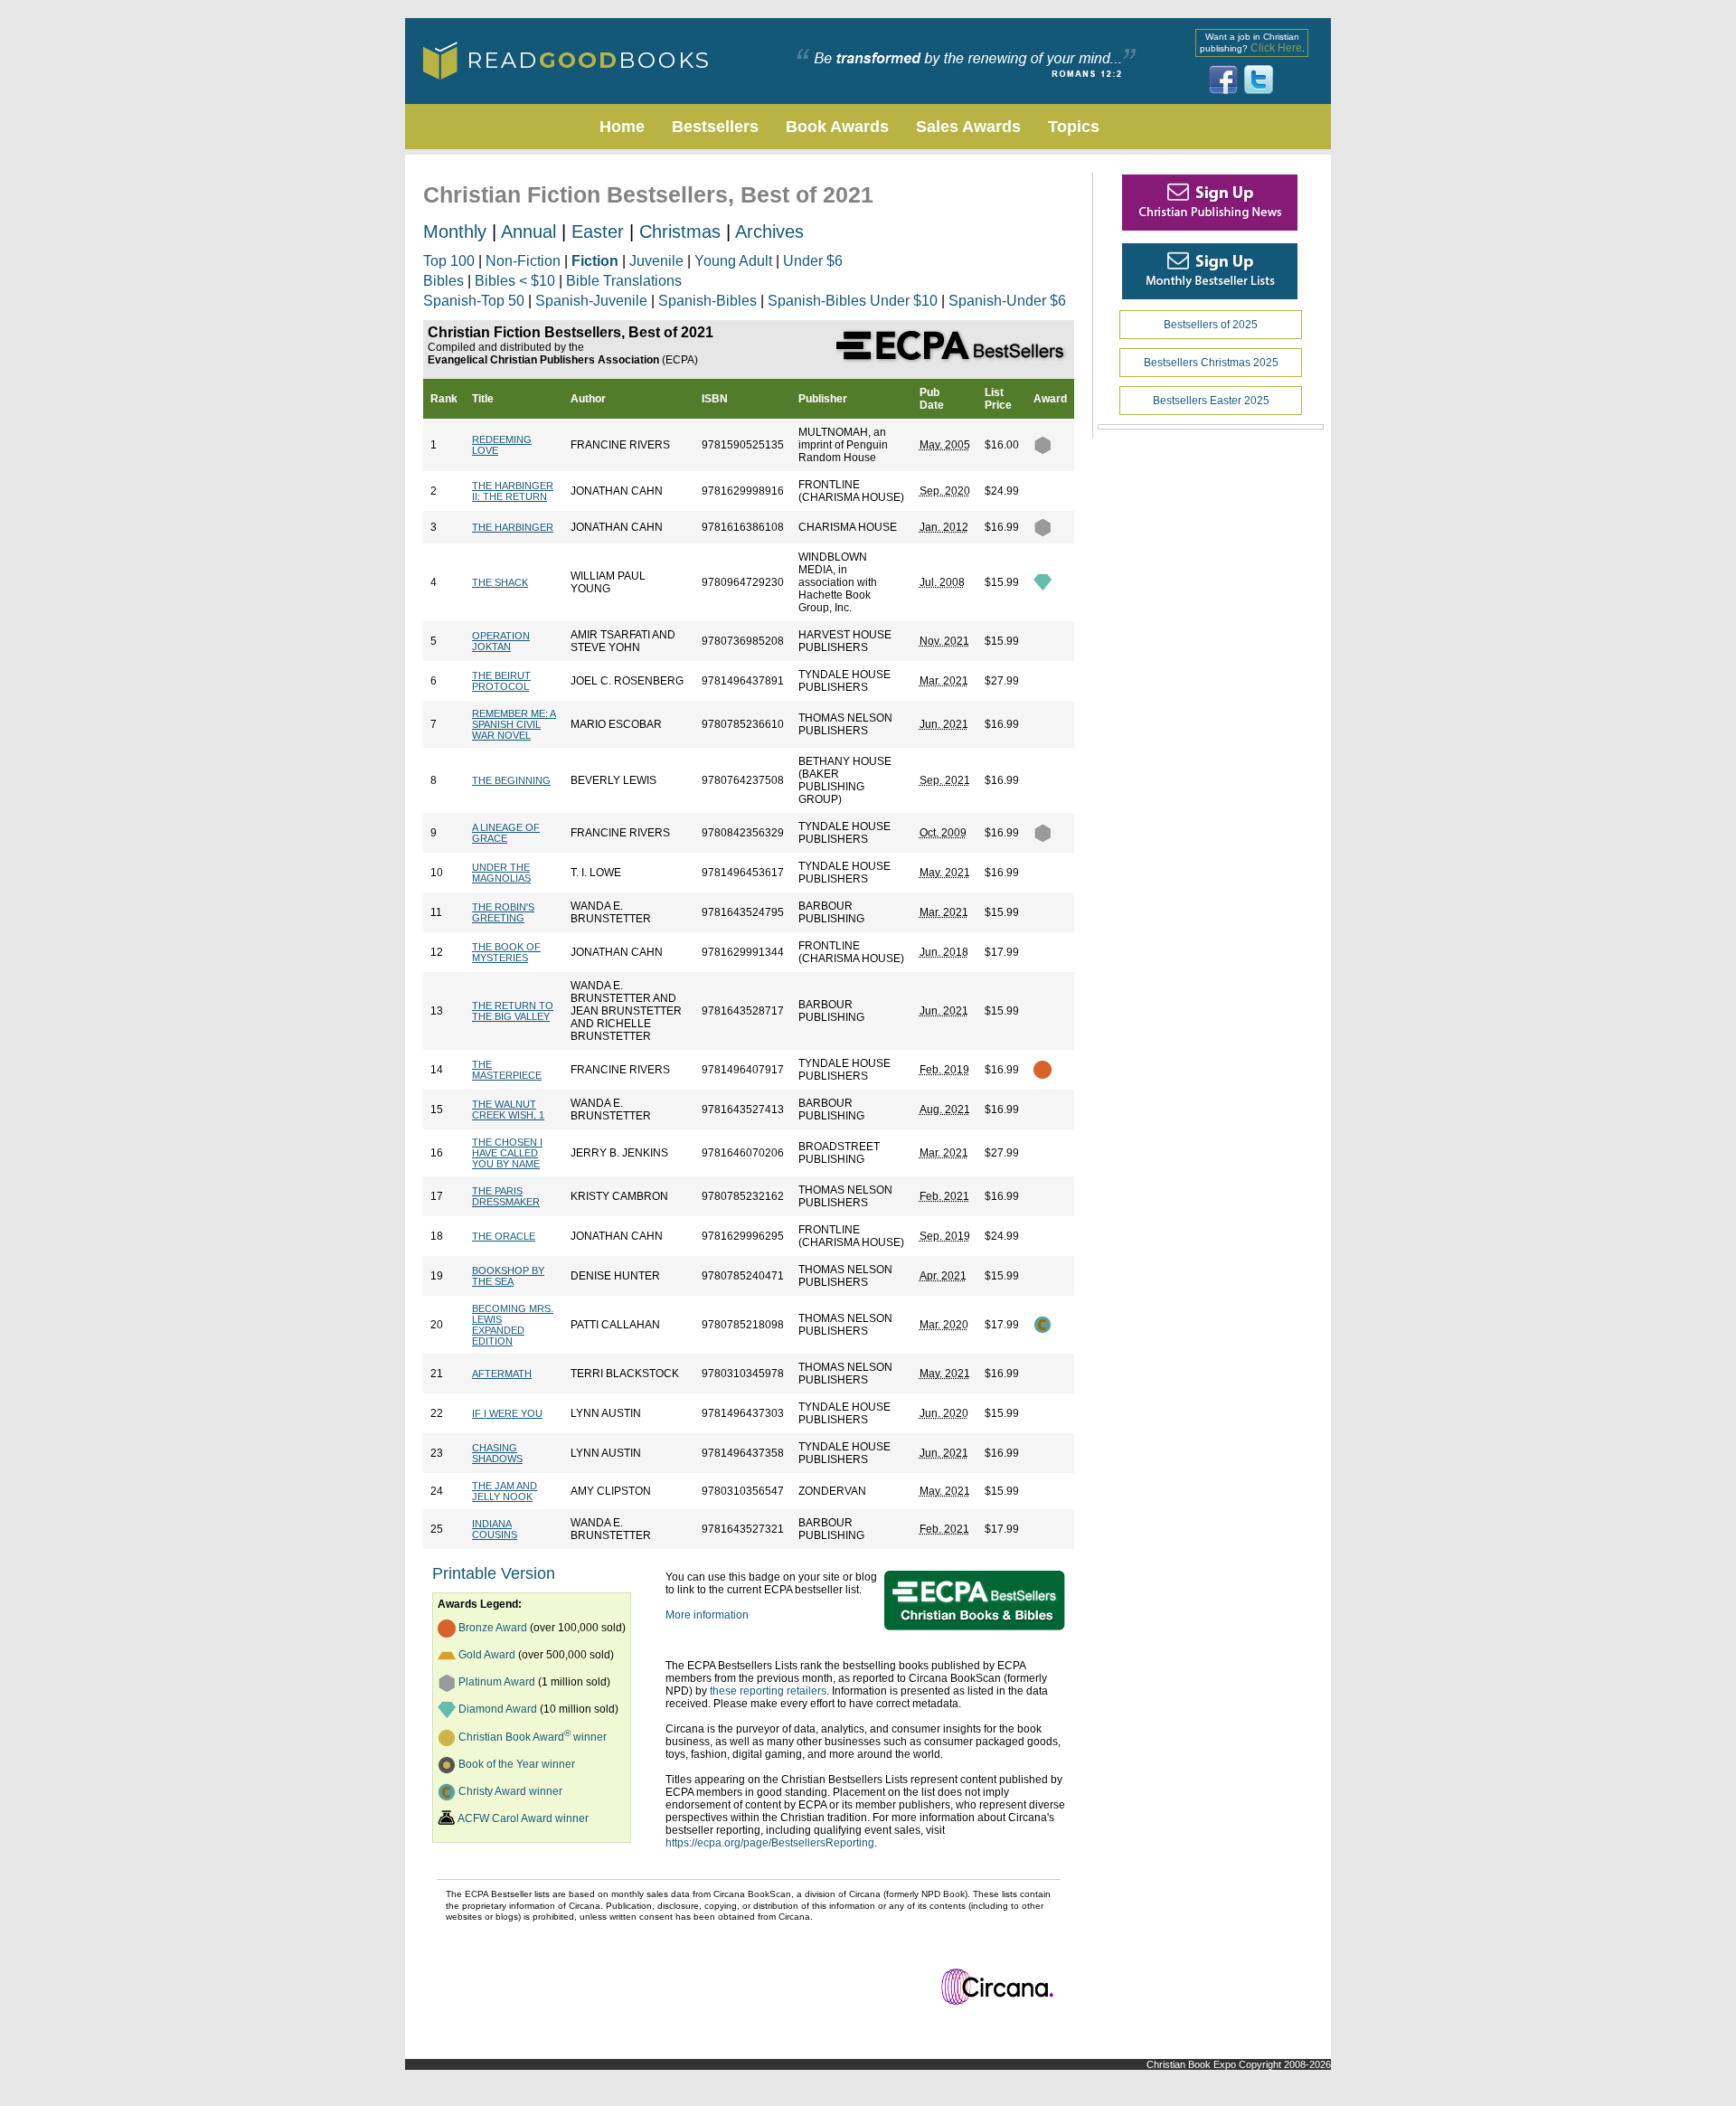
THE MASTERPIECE (507, 1070)
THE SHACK (500, 582)
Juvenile (656, 261)
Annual (528, 231)
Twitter (1259, 80)
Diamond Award (498, 1709)
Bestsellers (715, 127)
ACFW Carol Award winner (523, 1818)
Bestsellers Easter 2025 (1211, 401)
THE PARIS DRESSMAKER (506, 1196)
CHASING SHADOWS (497, 1453)
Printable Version (494, 1573)
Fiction (595, 261)
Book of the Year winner (517, 1764)
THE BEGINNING (511, 780)
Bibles (443, 281)
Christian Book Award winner (533, 1737)
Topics (1074, 127)
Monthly (455, 231)
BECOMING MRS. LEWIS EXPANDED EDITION (513, 1325)
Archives (769, 231)
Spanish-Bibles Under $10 (853, 301)
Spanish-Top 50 (474, 301)
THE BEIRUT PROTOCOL (501, 681)
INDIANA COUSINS (495, 1529)
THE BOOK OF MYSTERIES (506, 952)
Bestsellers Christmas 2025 (1211, 363)
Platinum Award (497, 1682)
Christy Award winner (510, 1791)
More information (707, 1615)
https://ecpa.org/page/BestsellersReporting (770, 1843)
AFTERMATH (502, 1374)
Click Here (1276, 48)
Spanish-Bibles (708, 301)
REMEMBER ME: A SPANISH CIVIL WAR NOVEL (514, 724)
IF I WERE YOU (507, 1413)
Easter (598, 231)
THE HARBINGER (513, 527)
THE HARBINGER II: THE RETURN (513, 491)
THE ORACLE (504, 1236)
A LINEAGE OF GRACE (506, 833)
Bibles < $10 (515, 281)
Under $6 (813, 261)
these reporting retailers (768, 1691)
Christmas (680, 231)
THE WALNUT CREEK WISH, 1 (508, 1110)
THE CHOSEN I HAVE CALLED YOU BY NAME (507, 1153)
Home (622, 127)
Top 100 (449, 261)
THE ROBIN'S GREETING (503, 912)
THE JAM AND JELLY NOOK (505, 1491)
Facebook (1223, 80)
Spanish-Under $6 (1007, 301)
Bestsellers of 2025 (1211, 325)
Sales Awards (968, 127)
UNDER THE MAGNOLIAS (501, 873)
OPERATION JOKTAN (501, 641)
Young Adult (733, 261)
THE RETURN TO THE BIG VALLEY (513, 1011)
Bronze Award (493, 1628)
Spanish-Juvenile (591, 301)
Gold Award (487, 1655)
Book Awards (837, 127)
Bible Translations (624, 281)
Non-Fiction (523, 261)
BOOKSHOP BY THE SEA (508, 1276)
